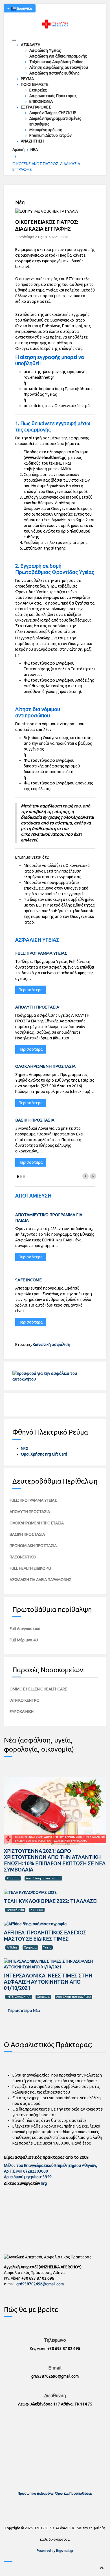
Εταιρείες (38, 90)
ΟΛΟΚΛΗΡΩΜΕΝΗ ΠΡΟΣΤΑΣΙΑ (45, 1066)
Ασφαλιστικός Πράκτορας (53, 96)
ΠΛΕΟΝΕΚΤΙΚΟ (23, 1557)
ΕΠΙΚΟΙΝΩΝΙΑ (41, 101)
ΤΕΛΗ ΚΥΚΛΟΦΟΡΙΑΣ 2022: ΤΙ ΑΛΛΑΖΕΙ (51, 1901)
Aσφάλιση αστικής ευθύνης (54, 73)
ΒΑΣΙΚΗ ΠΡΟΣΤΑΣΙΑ (35, 1120)
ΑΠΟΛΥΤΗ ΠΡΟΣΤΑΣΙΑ (37, 1007)
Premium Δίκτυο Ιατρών (50, 135)
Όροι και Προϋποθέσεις (74, 2493)
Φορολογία (15, 1910)
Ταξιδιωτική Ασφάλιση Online (56, 62)
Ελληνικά (24, 8)
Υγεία (47, 1947)
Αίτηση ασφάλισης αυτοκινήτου (59, 67)
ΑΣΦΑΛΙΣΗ (31, 45)
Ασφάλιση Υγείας (45, 50)
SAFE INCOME (28, 1280)
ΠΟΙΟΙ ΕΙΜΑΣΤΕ (35, 84)
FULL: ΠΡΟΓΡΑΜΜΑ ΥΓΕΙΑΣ (41, 953)
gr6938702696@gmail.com (40, 2284)
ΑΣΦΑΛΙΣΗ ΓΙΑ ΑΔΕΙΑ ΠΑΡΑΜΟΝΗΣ (40, 1580)
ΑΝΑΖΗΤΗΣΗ (32, 141)
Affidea (12, 1947)
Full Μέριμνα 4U (24, 1640)
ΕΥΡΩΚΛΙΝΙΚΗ (22, 1712)
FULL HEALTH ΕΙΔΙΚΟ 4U (30, 1568)
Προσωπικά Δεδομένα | (37, 2493)
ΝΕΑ (34, 150)
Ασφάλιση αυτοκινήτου (43, 1878)
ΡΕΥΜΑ (27, 79)
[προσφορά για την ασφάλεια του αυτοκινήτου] (55, 1376)
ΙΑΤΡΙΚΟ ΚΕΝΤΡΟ (25, 1700)
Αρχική (18, 150)
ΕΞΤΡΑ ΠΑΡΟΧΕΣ (36, 107)
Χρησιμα (13, 1878)
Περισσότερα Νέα (24, 2011)
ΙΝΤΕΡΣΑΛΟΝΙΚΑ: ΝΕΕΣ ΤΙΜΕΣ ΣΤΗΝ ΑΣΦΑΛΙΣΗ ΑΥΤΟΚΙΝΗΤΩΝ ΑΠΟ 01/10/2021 (48, 1982)
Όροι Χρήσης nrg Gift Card (44, 1454)
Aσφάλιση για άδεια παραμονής (58, 56)
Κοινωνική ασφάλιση (51, 1345)
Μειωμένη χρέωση (46, 130)
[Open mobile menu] (14, 39)
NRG (25, 1448)
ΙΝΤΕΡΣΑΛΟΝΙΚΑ (19, 1997)
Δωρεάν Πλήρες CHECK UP (53, 113)
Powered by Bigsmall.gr (55, 2551)
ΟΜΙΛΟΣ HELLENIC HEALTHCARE (38, 1689)
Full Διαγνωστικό (25, 1629)
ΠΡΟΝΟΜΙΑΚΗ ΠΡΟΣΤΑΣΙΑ (33, 1546)
